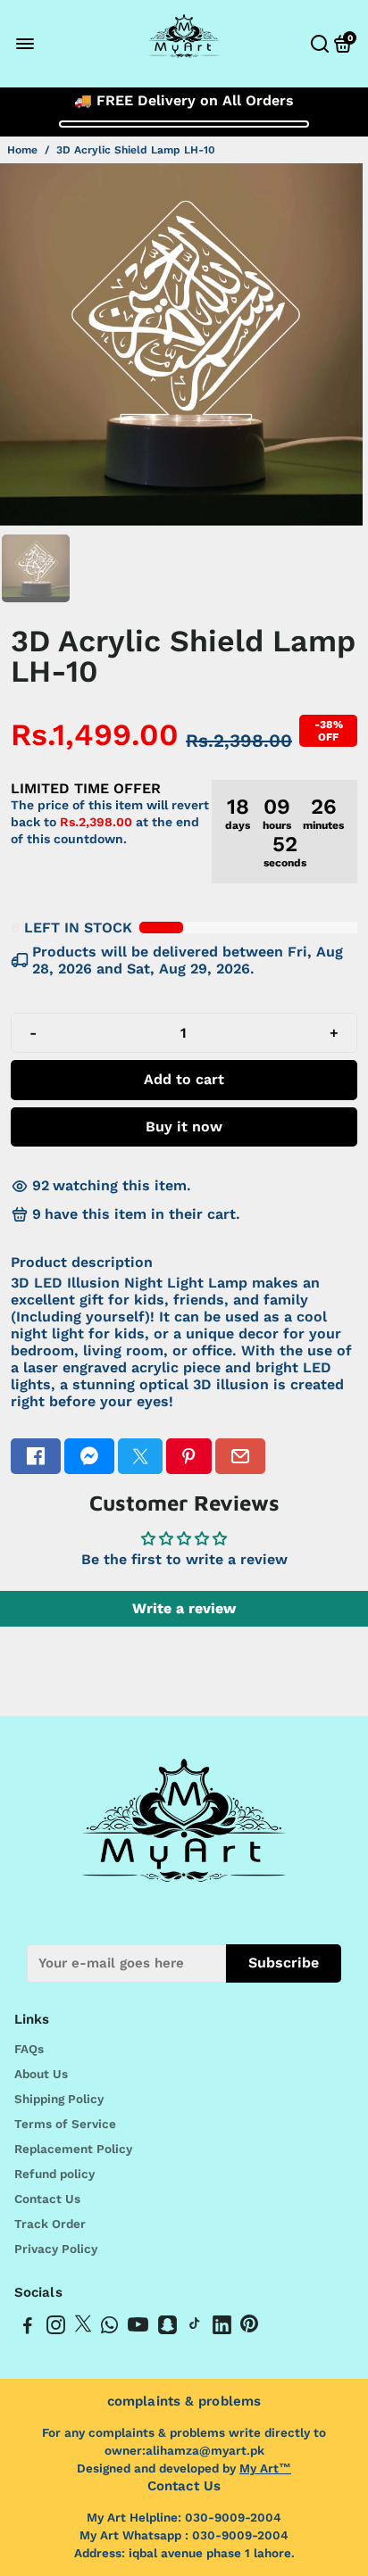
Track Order (50, 2224)
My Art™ (265, 2468)
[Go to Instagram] (56, 2328)
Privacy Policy (56, 2249)
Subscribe (284, 1963)
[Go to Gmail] (240, 1456)
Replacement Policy (73, 2149)
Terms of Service (65, 2124)
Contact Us (47, 2199)
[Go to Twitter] (140, 1456)
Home (22, 150)
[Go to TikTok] (195, 2328)
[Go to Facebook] (36, 1456)
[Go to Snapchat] (167, 2328)
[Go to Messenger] (89, 1456)
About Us (41, 2074)
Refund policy (54, 2174)
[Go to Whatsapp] (109, 2328)
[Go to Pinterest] (188, 1456)
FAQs (29, 2049)
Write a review (184, 1608)
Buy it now (184, 1126)
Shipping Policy (59, 2099)
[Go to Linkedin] (222, 2328)
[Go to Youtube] (138, 2328)
